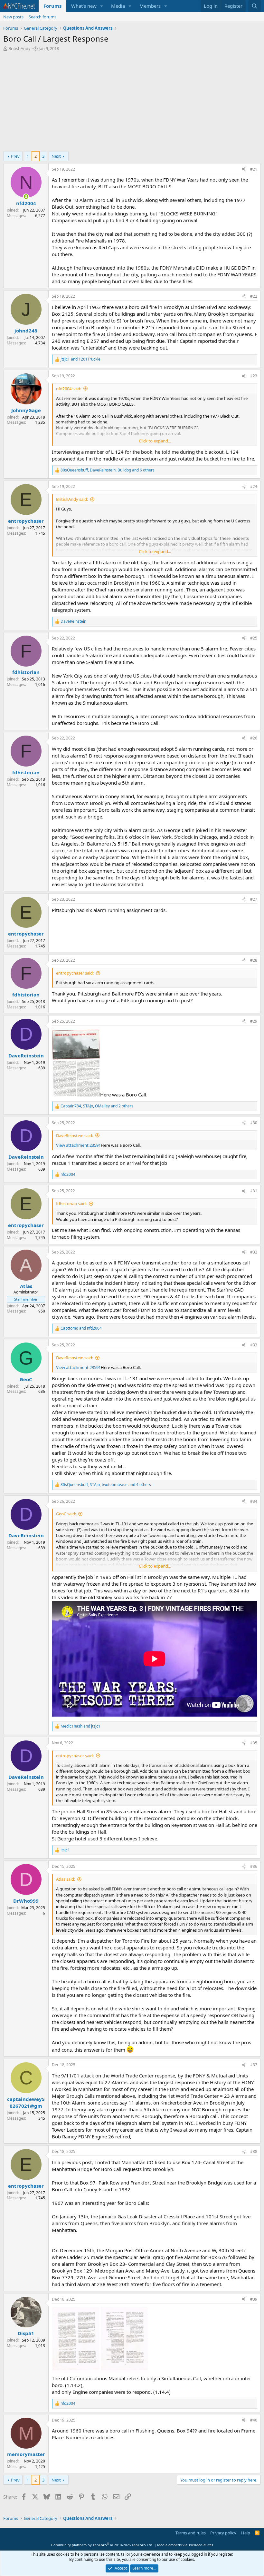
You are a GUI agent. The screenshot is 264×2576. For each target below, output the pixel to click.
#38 (254, 2151)
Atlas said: (66, 1879)
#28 (254, 960)
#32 (254, 1252)
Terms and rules (191, 2533)
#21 (254, 169)
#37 (254, 2065)
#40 (254, 2420)
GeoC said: (66, 1514)
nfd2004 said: (69, 389)
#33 (254, 1345)
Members (150, 6)
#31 (254, 1191)
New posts (13, 17)
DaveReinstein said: (75, 1135)
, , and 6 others (108, 470)
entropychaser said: (75, 973)
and (80, 359)
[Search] (255, 6)
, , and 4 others (106, 1485)
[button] (102, 6)
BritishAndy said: (72, 499)
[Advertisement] (132, 103)
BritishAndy (19, 48)
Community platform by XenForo (102, 2545)
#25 (254, 638)
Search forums (42, 17)
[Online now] (26, 197)
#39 (254, 2299)
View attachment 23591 (78, 1145)
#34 (254, 1501)
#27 (254, 899)
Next (56, 156)
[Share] (244, 169)
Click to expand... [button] (155, 441)
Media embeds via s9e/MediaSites (185, 2545)
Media (118, 6)
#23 (254, 376)
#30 (254, 1123)
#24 (254, 486)
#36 (254, 1866)
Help (246, 2533)
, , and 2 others (97, 1106)
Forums (52, 6)
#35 (254, 1743)
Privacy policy (223, 2533)
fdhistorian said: (71, 1204)
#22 (254, 296)
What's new (84, 6)
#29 (254, 1021)
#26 (254, 738)
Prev (15, 156)
